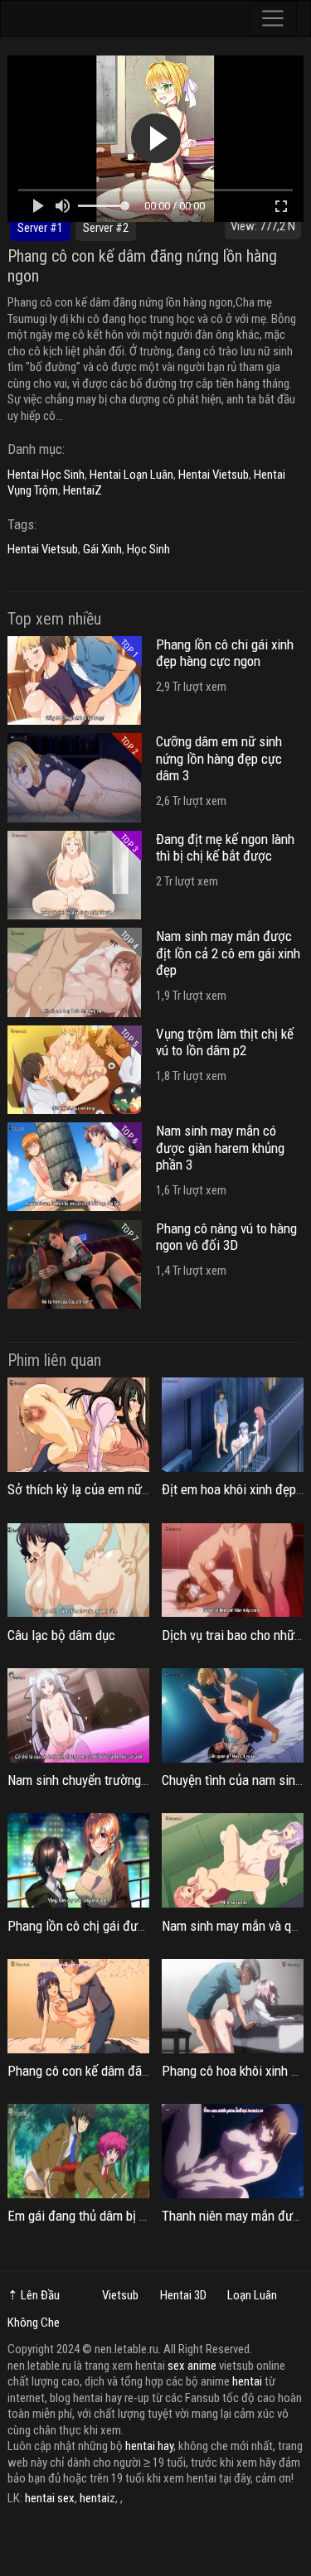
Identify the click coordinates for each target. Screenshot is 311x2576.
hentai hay (149, 2446)
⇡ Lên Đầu (34, 2295)
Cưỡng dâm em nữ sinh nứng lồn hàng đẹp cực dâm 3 (219, 758)
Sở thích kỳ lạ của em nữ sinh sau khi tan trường (139, 1489)
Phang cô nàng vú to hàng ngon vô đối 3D (226, 1237)
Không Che (34, 2323)
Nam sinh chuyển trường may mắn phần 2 (120, 1780)
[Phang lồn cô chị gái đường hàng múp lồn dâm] (79, 1860)
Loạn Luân (252, 2295)
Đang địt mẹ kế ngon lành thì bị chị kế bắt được (225, 847)
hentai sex (50, 2498)
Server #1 (40, 228)
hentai (247, 2381)
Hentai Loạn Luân (131, 475)
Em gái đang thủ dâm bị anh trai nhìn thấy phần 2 (141, 2216)
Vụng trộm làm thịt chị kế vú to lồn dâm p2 (225, 1042)
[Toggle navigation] (273, 19)
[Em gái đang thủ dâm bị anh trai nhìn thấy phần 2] (79, 2151)
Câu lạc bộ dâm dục (61, 1635)
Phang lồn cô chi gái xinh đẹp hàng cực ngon (225, 653)
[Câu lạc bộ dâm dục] (79, 1570)
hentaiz (97, 2498)
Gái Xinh (102, 549)
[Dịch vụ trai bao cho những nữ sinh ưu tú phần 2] (233, 1570)
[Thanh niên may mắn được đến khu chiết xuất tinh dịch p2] (233, 2151)
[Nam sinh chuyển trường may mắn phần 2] (79, 1715)
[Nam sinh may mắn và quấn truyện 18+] (233, 1860)
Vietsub (120, 2295)
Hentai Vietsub (214, 475)
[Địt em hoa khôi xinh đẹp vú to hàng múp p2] (233, 1425)
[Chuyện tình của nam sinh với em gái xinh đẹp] (233, 1715)
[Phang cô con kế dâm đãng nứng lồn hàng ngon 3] (79, 2006)
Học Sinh (148, 549)
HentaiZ (83, 490)
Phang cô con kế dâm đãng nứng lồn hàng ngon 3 (142, 2071)
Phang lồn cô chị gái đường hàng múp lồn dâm (135, 1926)
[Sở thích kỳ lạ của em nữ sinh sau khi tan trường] (79, 1425)
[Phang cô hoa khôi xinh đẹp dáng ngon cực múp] (233, 2006)
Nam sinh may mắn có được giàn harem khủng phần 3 (220, 1148)
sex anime (192, 2366)
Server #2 (106, 228)
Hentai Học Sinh (46, 475)
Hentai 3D (183, 2295)
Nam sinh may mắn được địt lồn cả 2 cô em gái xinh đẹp (228, 953)
